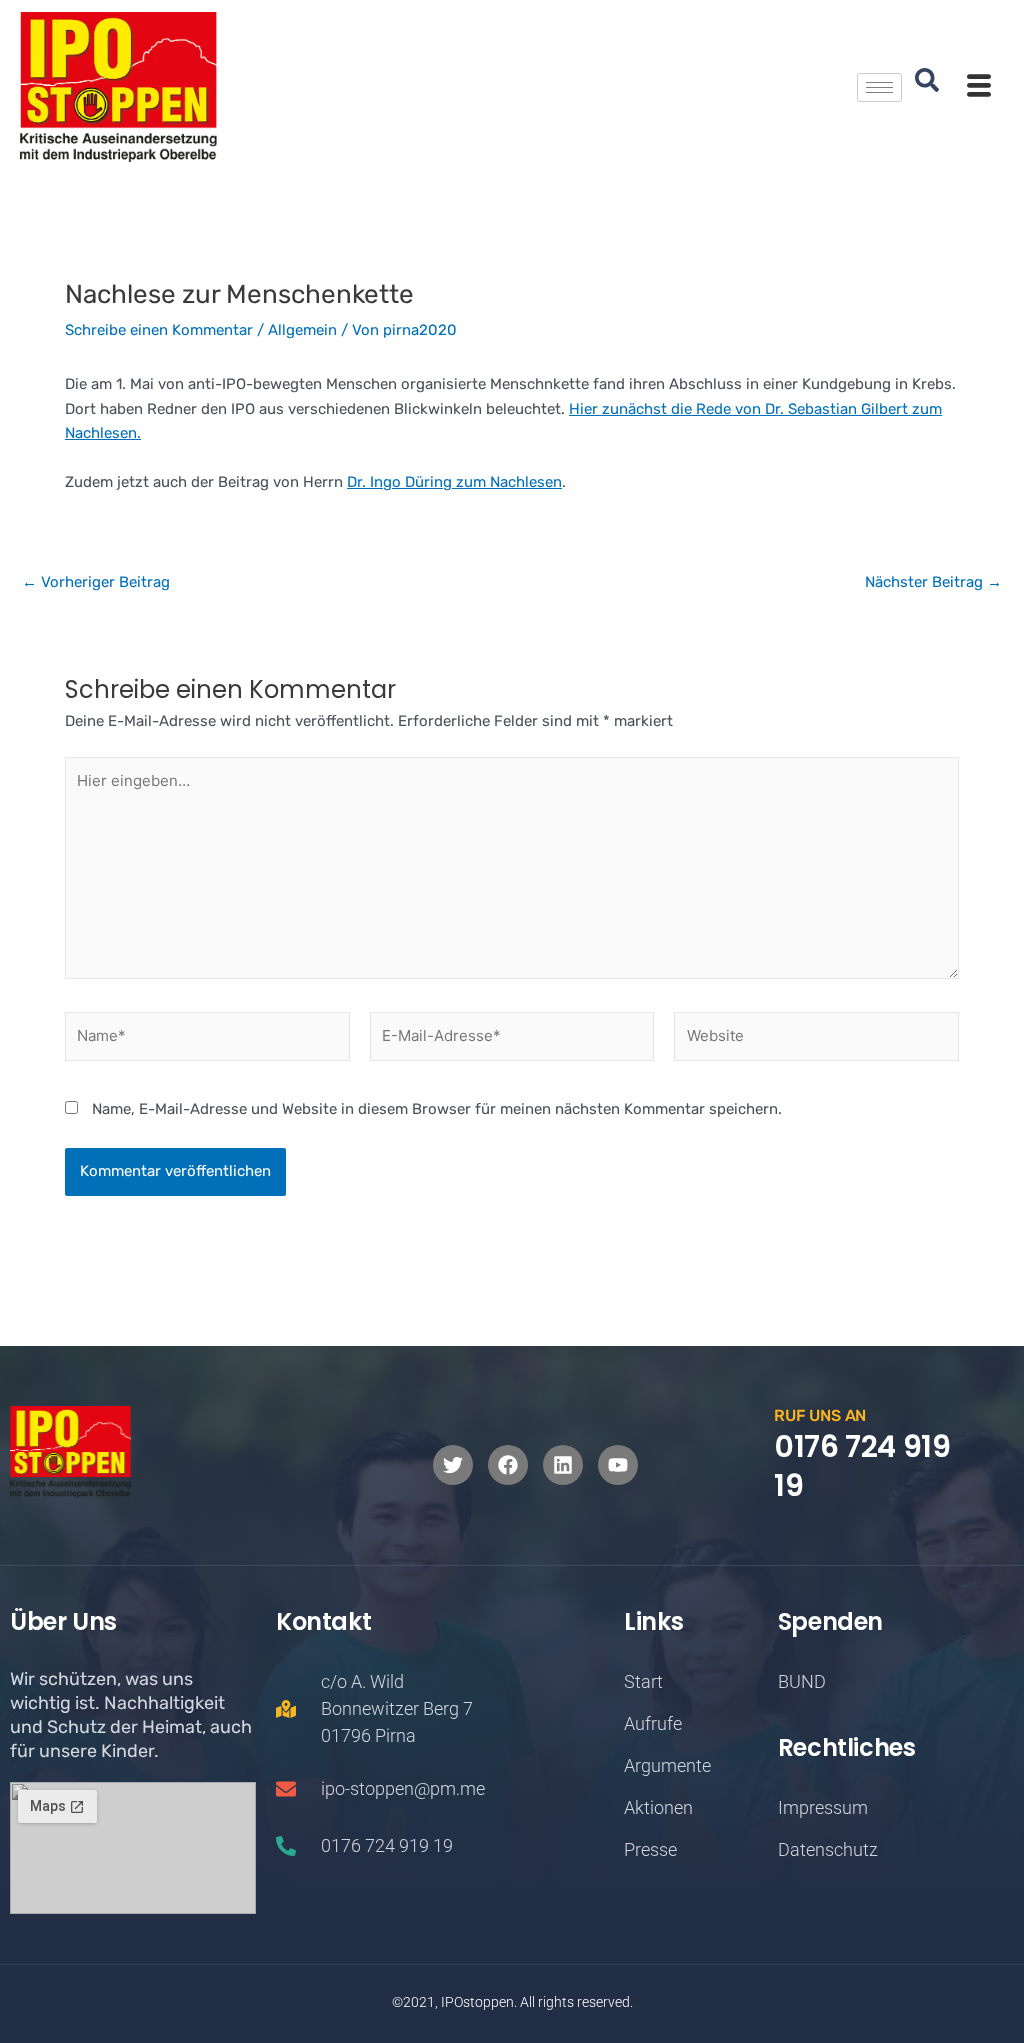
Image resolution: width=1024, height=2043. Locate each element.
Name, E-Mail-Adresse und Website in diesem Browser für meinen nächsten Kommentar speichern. (437, 1109)
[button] (927, 87)
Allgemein (302, 330)
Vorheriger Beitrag (96, 582)
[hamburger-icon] (879, 87)
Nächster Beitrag (933, 582)
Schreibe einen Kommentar (159, 330)
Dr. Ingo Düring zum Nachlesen (454, 482)
